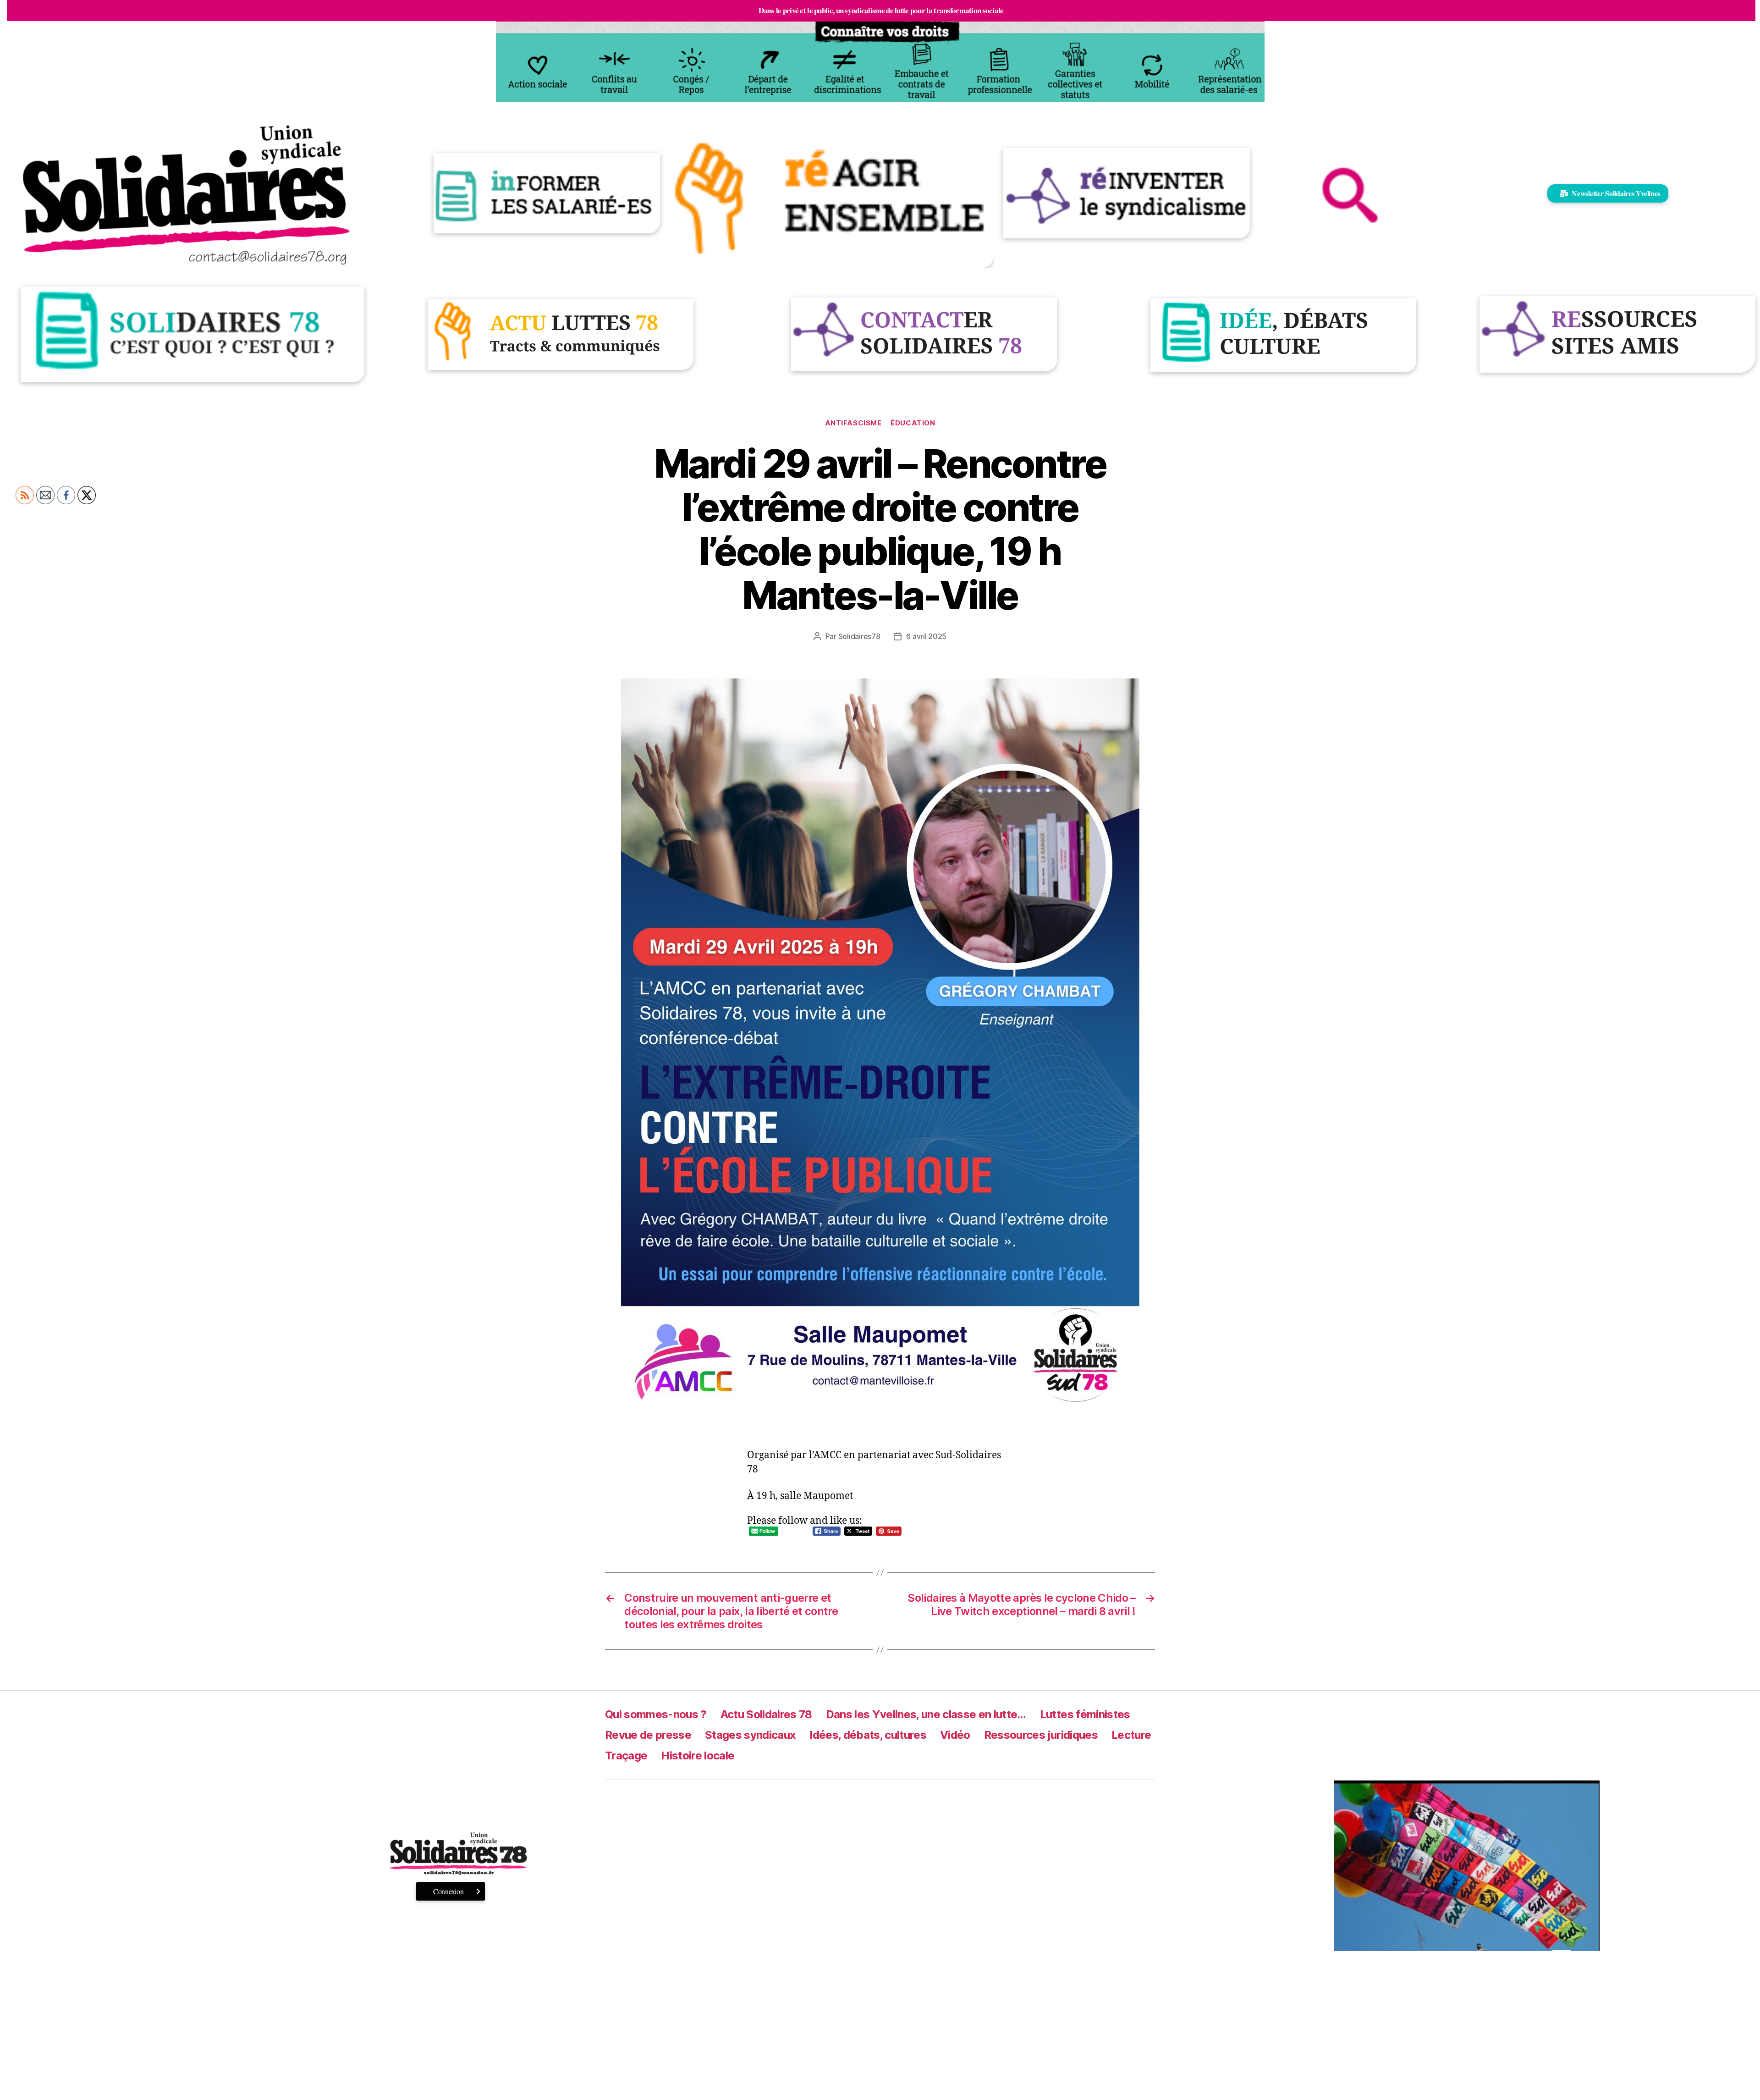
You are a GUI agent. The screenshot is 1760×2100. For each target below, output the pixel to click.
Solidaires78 (859, 636)
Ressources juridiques (1041, 1735)
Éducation (913, 423)
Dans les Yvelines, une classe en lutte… (926, 1714)
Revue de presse (648, 1735)
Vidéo (955, 1735)
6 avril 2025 (926, 636)
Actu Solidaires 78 (766, 1714)
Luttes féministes (1085, 1714)
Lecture (1131, 1735)
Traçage (626, 1756)
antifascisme (853, 423)
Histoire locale (698, 1756)
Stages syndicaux (750, 1735)
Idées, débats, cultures (868, 1735)
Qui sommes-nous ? (656, 1714)
